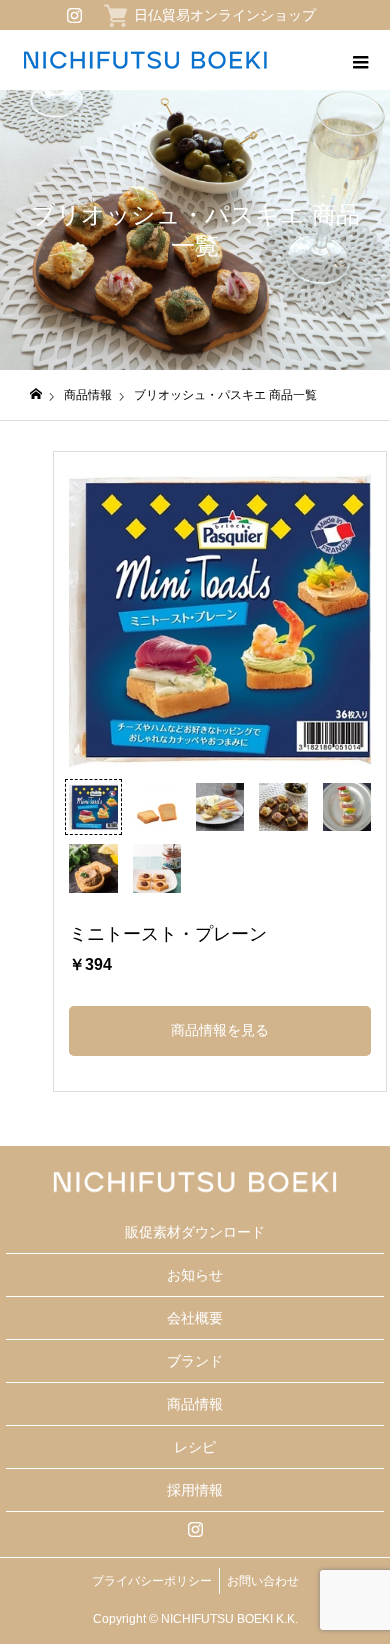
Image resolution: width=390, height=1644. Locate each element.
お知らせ (195, 1275)
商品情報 (195, 1404)
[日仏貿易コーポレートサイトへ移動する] (36, 394)
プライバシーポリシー (152, 1581)
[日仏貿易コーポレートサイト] (145, 60)
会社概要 (195, 1318)
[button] (93, 807)
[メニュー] (360, 60)
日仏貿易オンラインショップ (225, 15)
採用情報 (195, 1490)
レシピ (195, 1447)
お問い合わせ (263, 1581)
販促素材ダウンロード (195, 1232)
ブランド (195, 1361)
